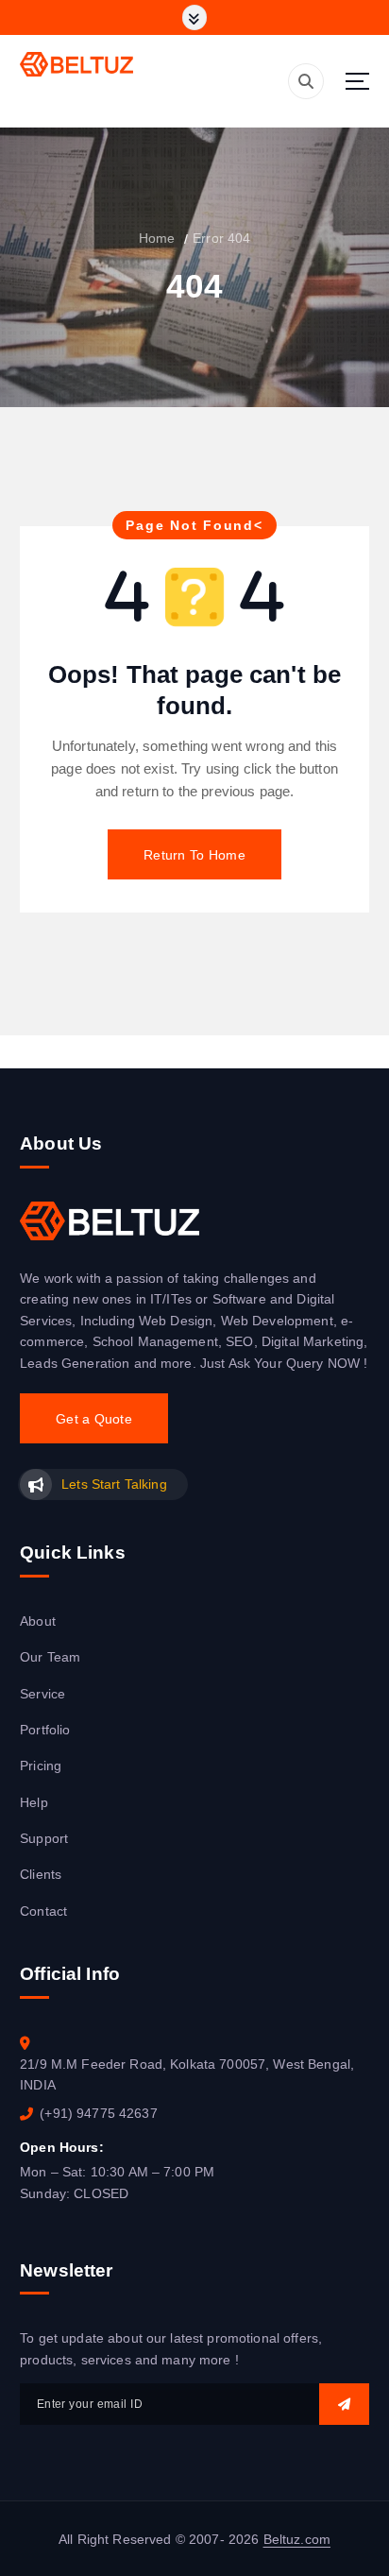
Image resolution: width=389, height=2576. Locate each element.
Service (42, 1694)
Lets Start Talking (114, 1484)
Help (34, 1802)
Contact (43, 1911)
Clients (41, 1874)
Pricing (41, 1766)
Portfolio (45, 1730)
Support (44, 1838)
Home (157, 238)
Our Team (50, 1657)
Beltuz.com (297, 2539)
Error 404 (221, 238)
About (38, 1621)
